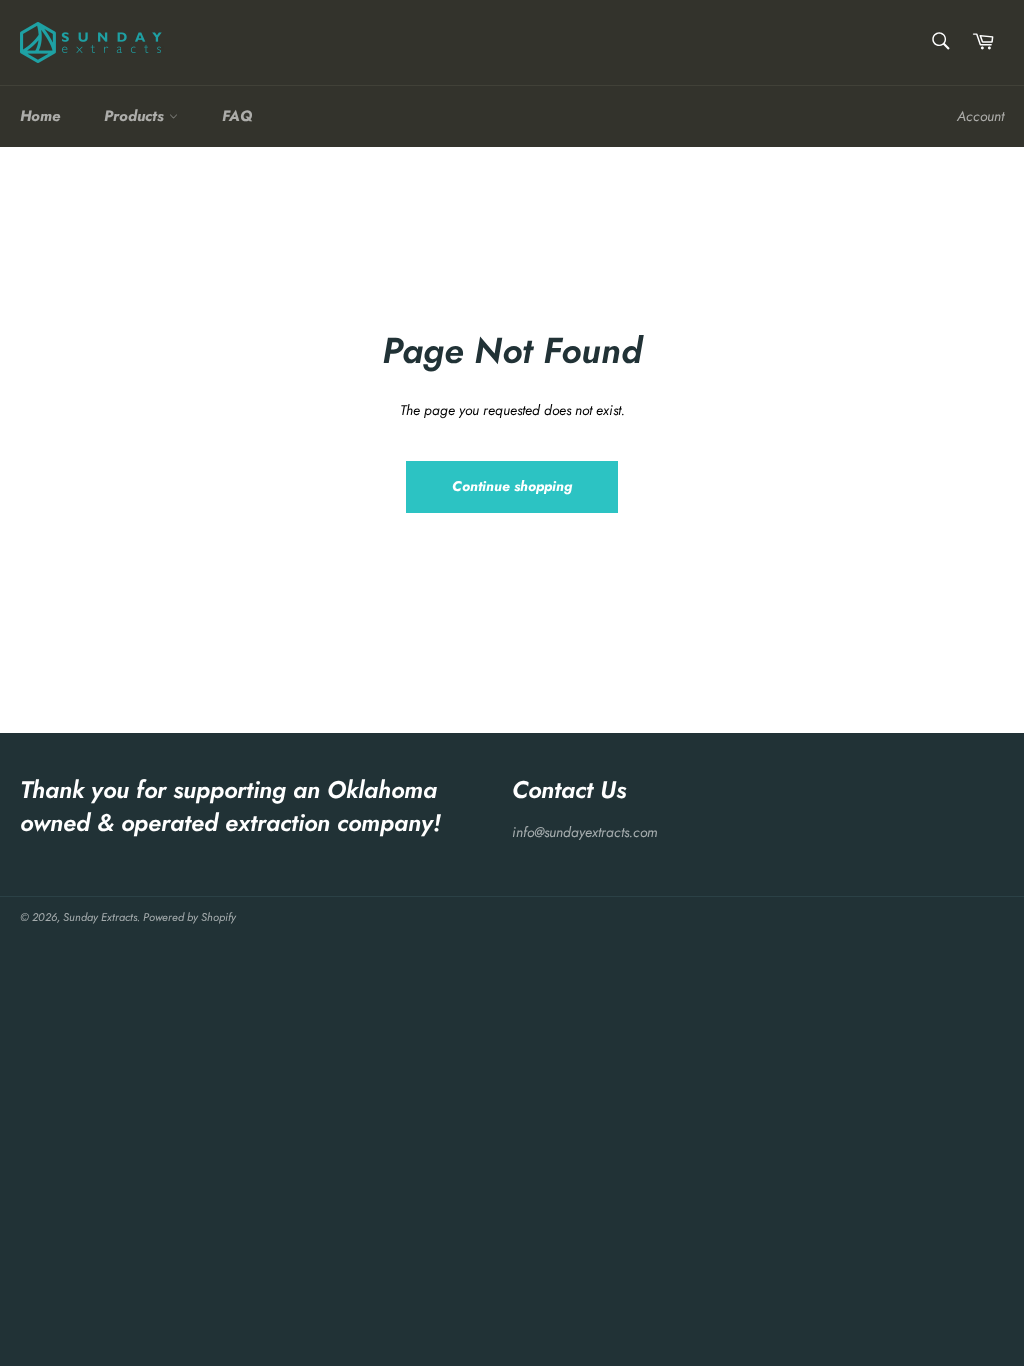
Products (136, 116)
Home (40, 116)
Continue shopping (512, 486)
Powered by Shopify (189, 917)
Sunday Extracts (100, 917)
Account (980, 116)
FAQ (237, 116)
